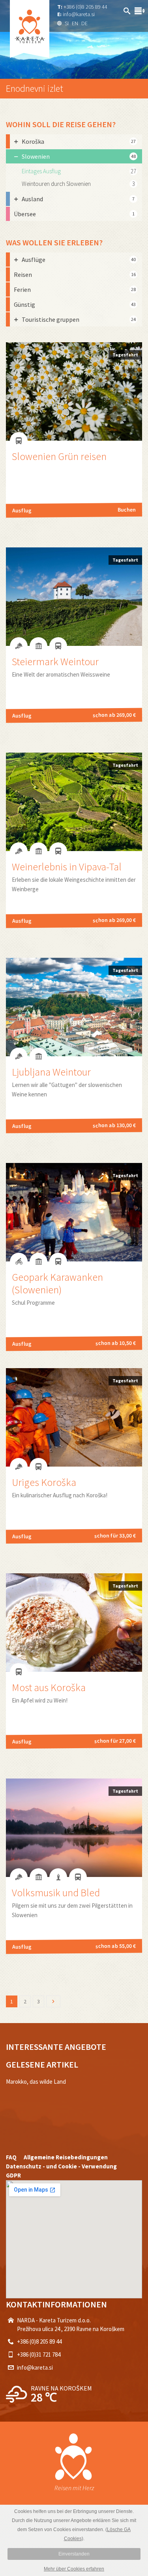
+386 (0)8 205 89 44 (85, 7)
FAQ (11, 2157)
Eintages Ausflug (41, 171)
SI (67, 23)
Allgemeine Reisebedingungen (66, 2157)
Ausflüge (79, 260)
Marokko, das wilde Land (36, 2082)
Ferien (75, 289)
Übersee (74, 214)
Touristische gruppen (79, 319)
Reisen (75, 274)
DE (84, 23)
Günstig (75, 304)
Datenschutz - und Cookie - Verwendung (61, 2166)
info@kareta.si (79, 14)
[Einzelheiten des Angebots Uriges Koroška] (74, 1462)
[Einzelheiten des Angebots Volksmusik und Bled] (74, 1872)
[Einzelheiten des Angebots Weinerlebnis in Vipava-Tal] (74, 846)
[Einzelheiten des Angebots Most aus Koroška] (74, 1667)
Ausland (78, 199)
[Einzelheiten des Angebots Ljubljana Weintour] (74, 1052)
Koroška (79, 141)
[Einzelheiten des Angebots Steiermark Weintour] (74, 641)
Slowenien (79, 156)
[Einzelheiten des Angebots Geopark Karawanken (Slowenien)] (74, 1257)
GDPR (13, 2175)
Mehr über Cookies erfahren (74, 2569)
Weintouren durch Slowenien (56, 184)
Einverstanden (74, 2554)
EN (75, 23)
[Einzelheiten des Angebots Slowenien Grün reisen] (74, 436)
